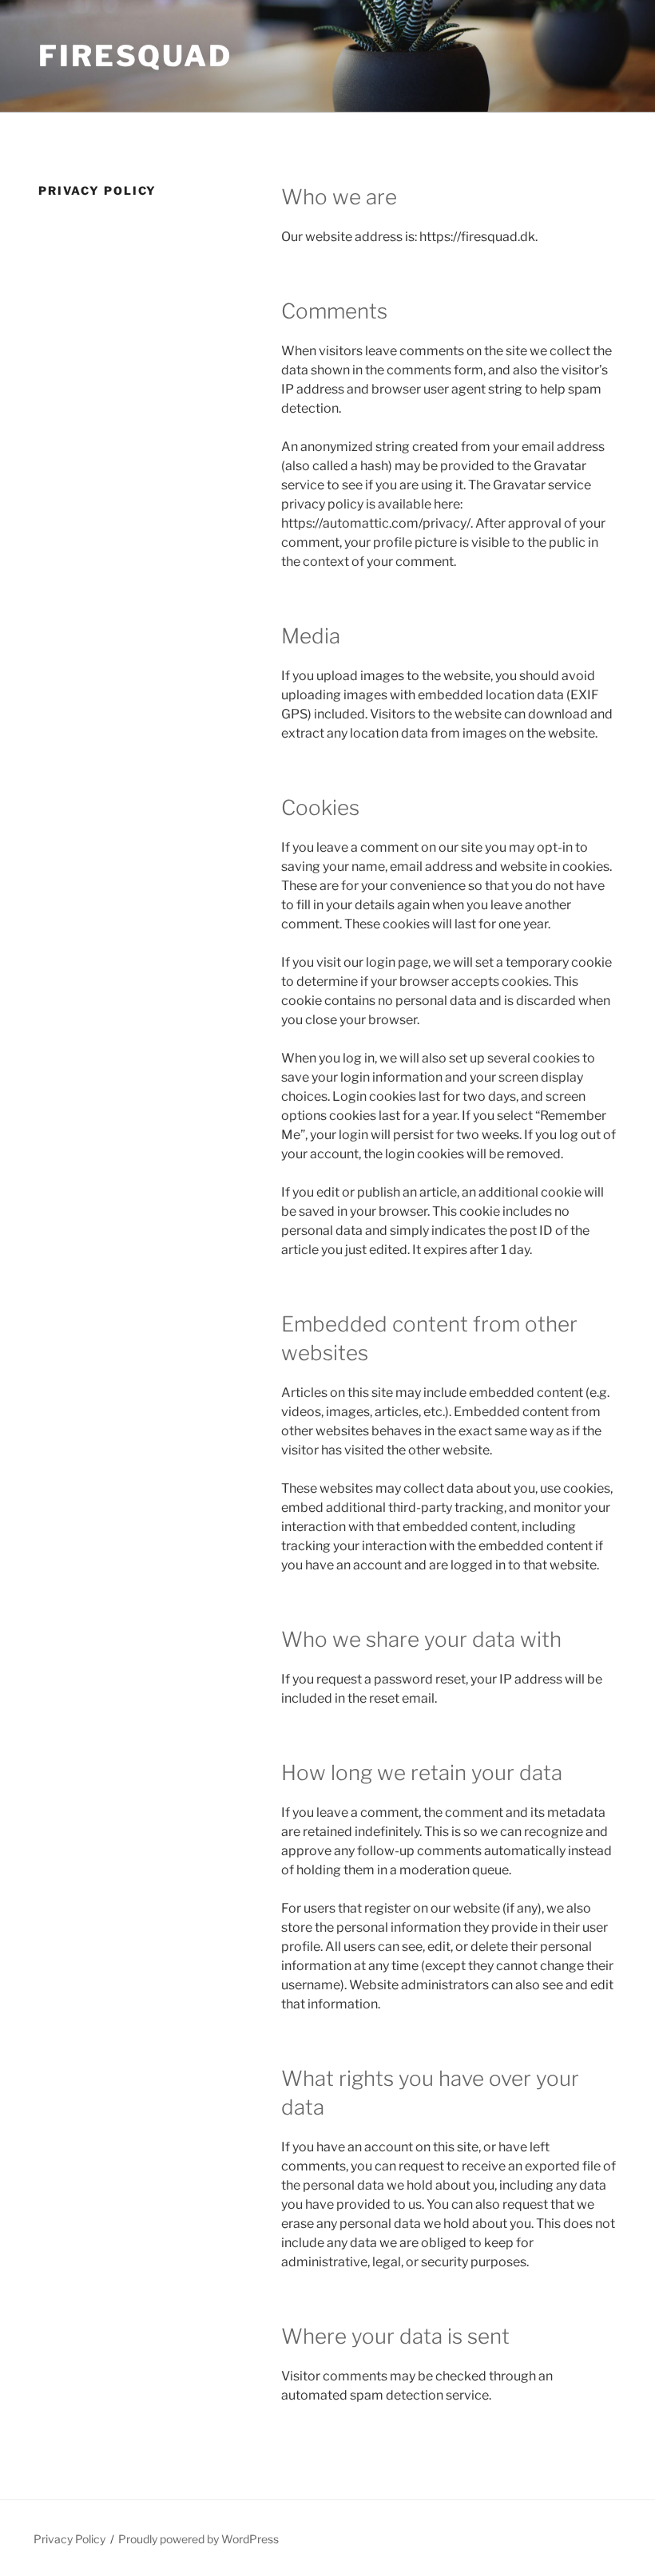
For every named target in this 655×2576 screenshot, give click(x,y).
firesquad (135, 56)
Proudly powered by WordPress (198, 2539)
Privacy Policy (69, 2539)
